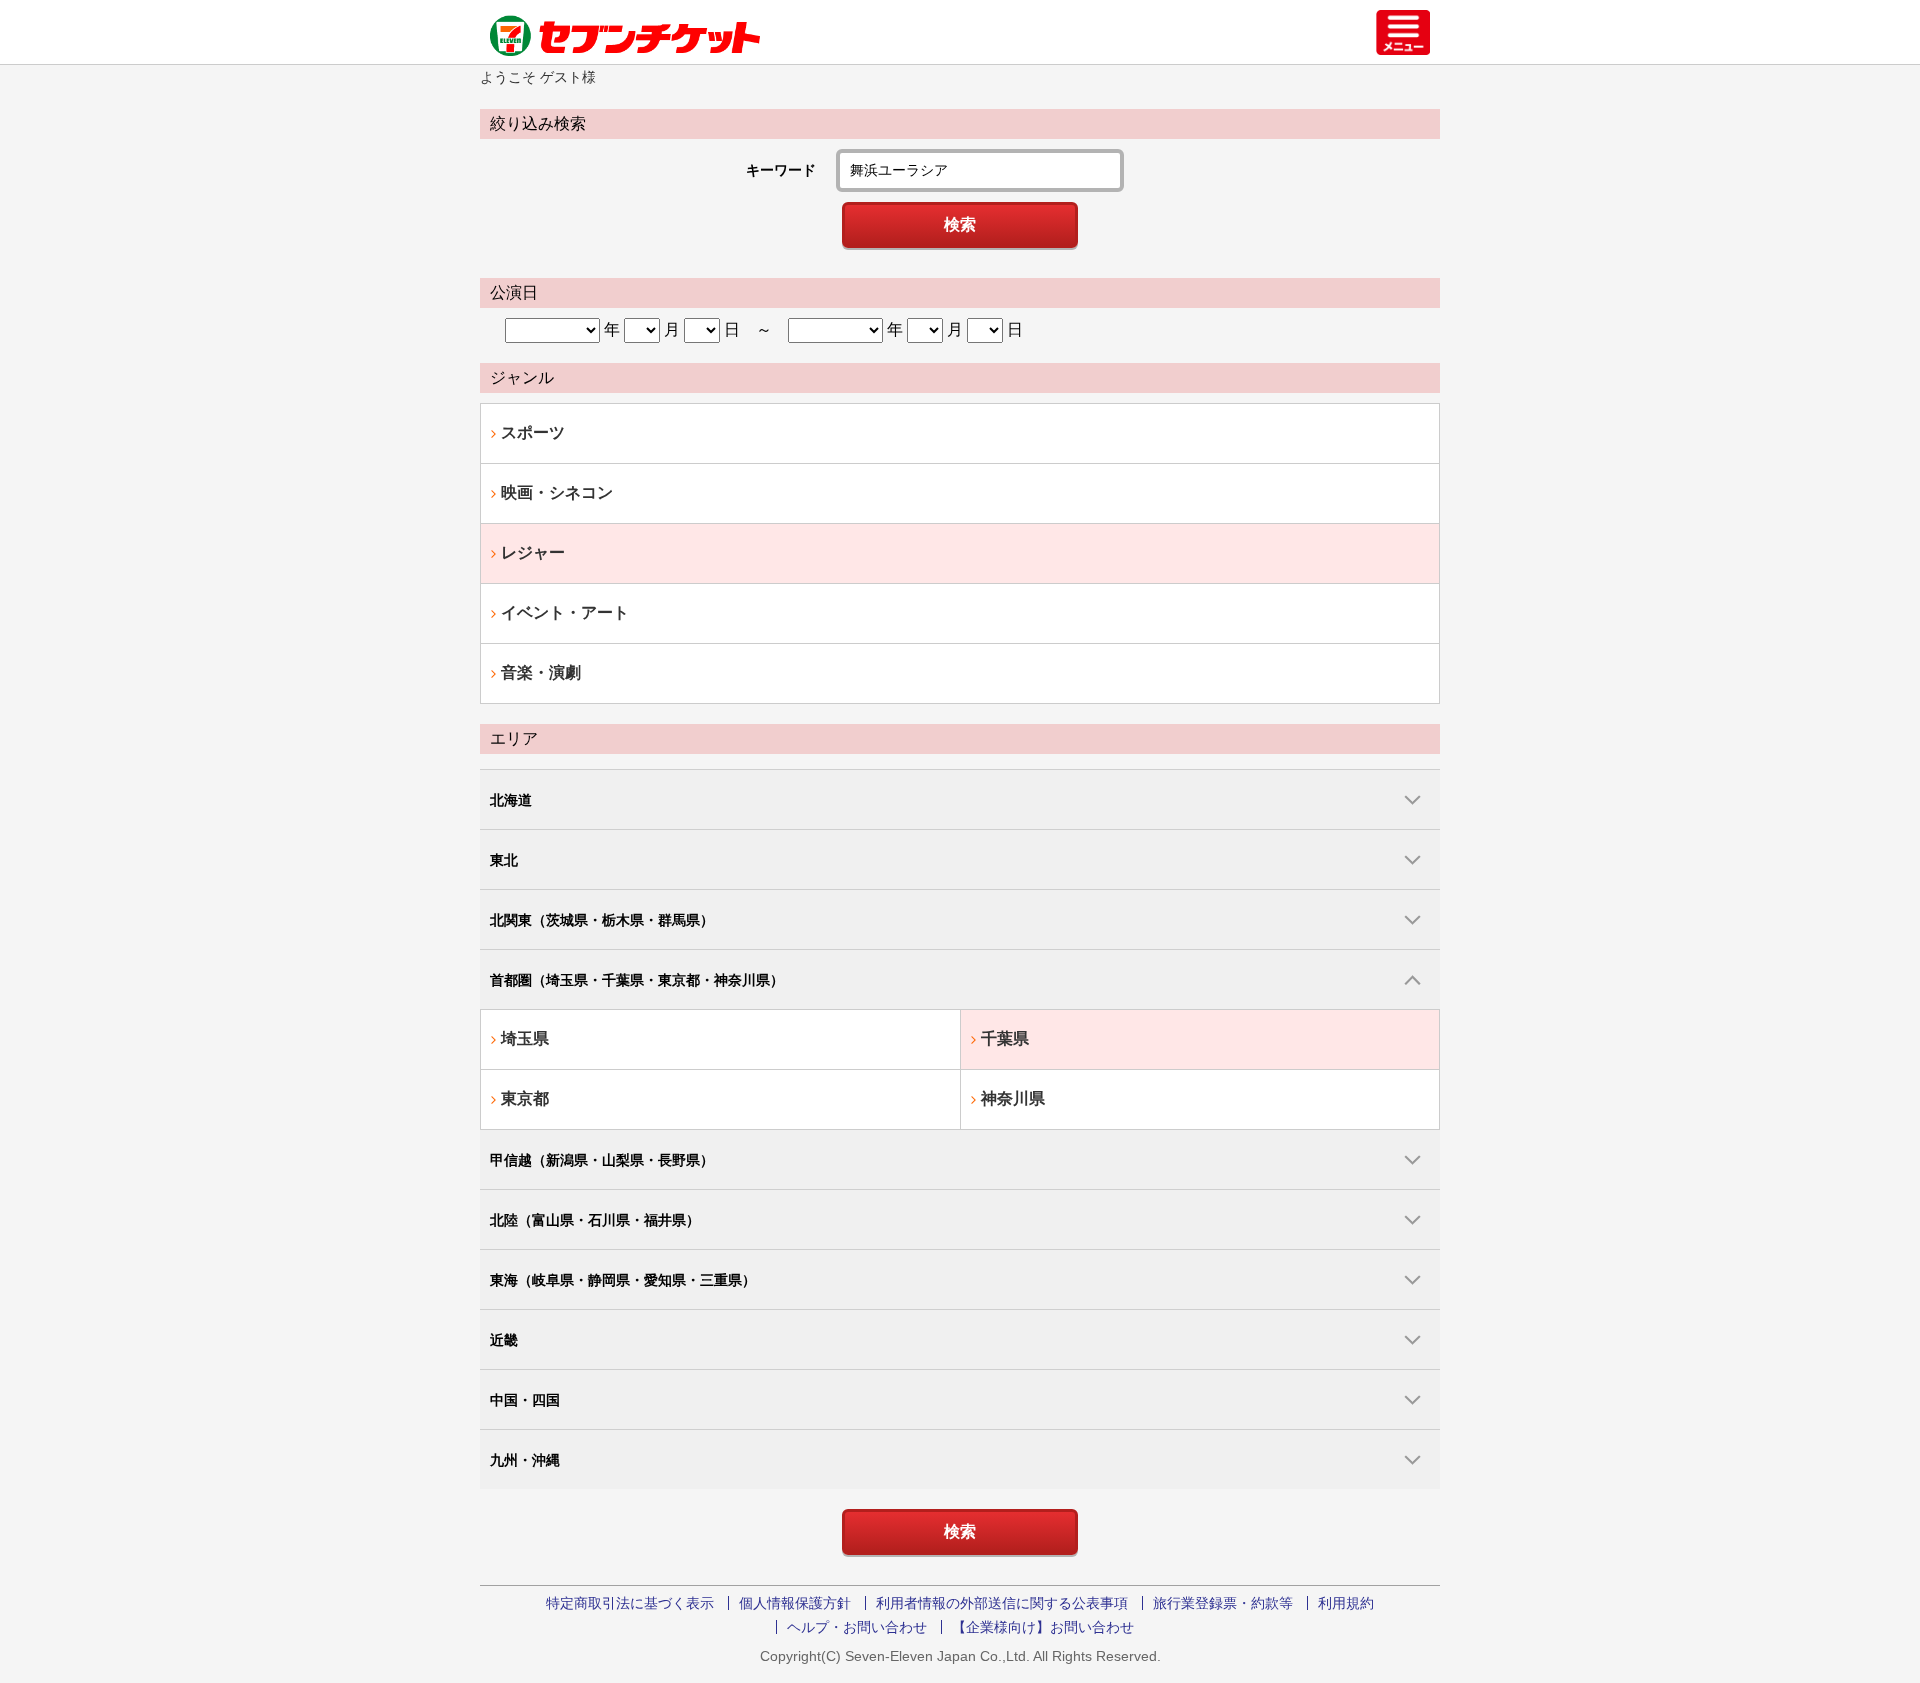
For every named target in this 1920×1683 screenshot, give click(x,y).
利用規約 (1346, 1603)
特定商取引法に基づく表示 (630, 1603)
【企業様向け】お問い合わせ (1043, 1627)
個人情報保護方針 (795, 1603)
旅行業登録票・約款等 (1223, 1603)
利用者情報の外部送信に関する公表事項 (1002, 1603)
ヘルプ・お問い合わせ (857, 1627)
